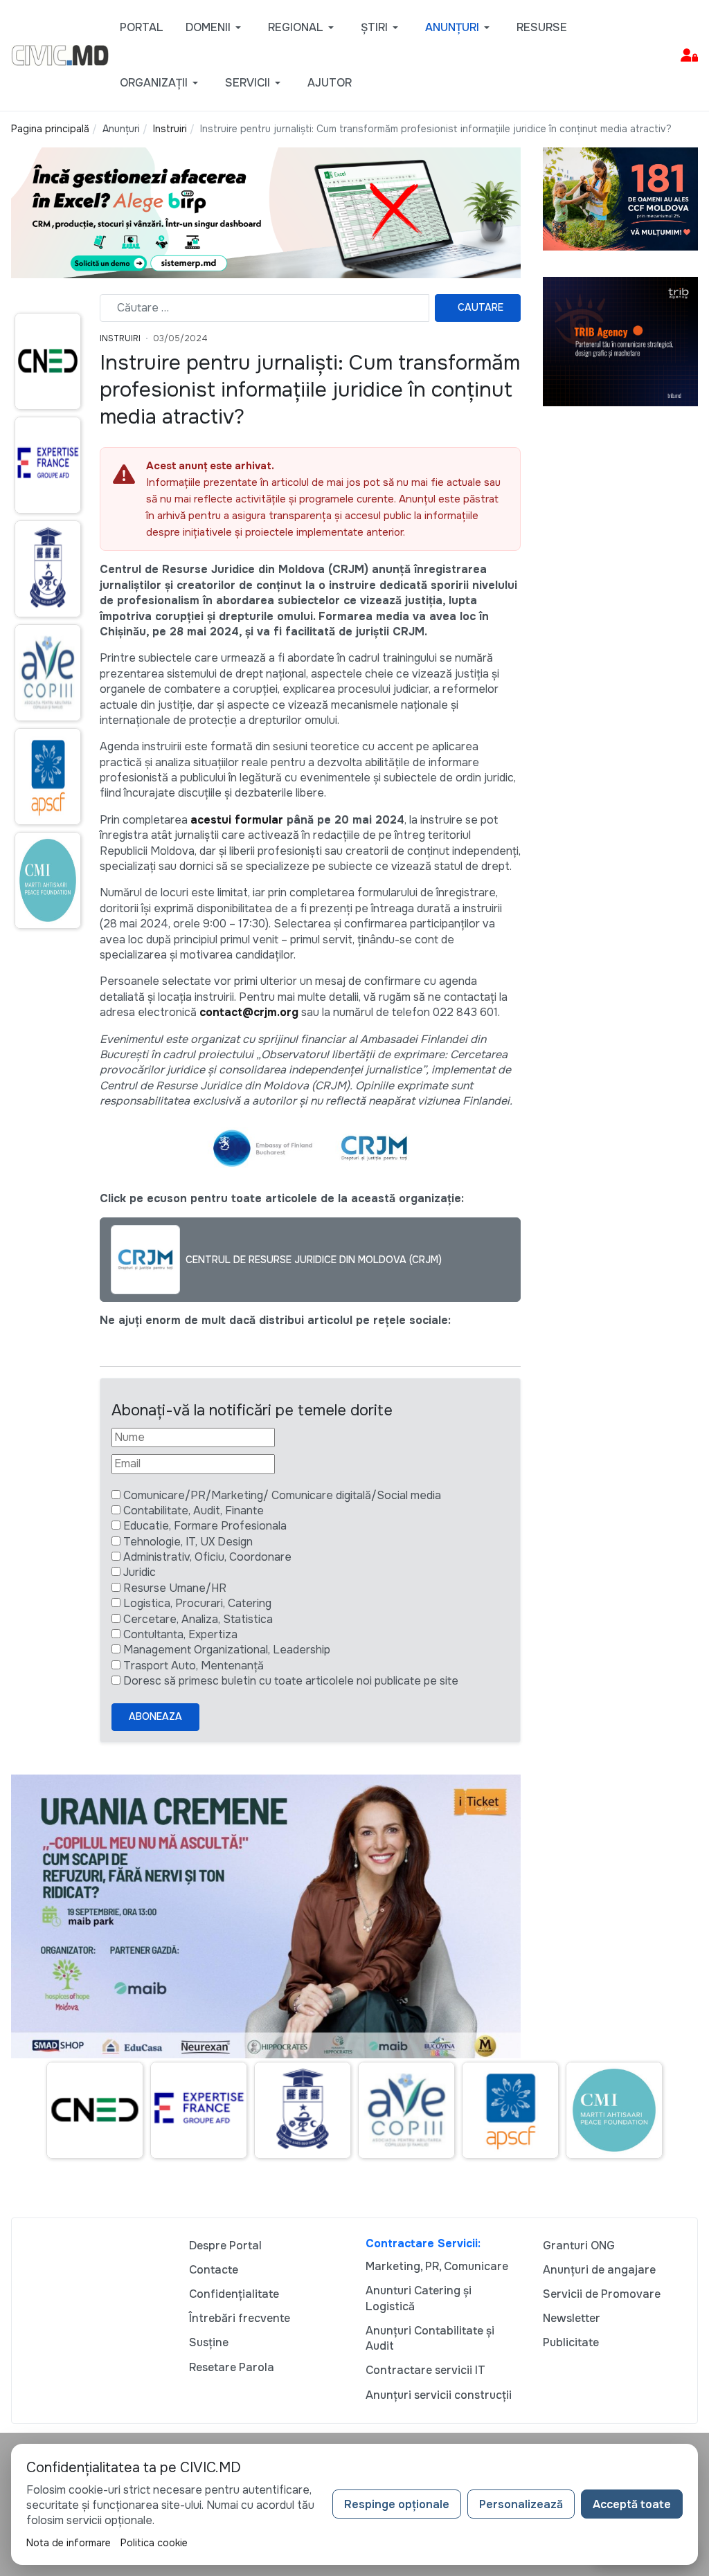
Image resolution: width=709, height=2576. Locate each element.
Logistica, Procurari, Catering (197, 1603)
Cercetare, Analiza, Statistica (198, 1619)
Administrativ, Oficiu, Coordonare (207, 1557)
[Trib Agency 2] (620, 341)
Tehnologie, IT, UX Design (188, 1542)
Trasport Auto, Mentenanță (194, 1666)
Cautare (481, 307)
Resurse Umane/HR (175, 1588)
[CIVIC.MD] (60, 54)
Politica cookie (154, 2543)
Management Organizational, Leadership (227, 1650)
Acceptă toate (632, 2504)
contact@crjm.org (249, 1012)
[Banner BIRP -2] (266, 212)
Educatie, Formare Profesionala (205, 1526)
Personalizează (521, 2504)
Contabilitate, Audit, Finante (194, 1511)
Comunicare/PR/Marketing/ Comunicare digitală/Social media (282, 1495)
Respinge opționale (397, 2504)
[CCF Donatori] (620, 198)
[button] (216, 28)
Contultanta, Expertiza (180, 1634)
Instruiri (120, 338)
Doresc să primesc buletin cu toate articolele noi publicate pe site (291, 1681)
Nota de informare (69, 2543)
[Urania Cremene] (266, 1915)
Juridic (140, 1572)
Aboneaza (155, 1716)
